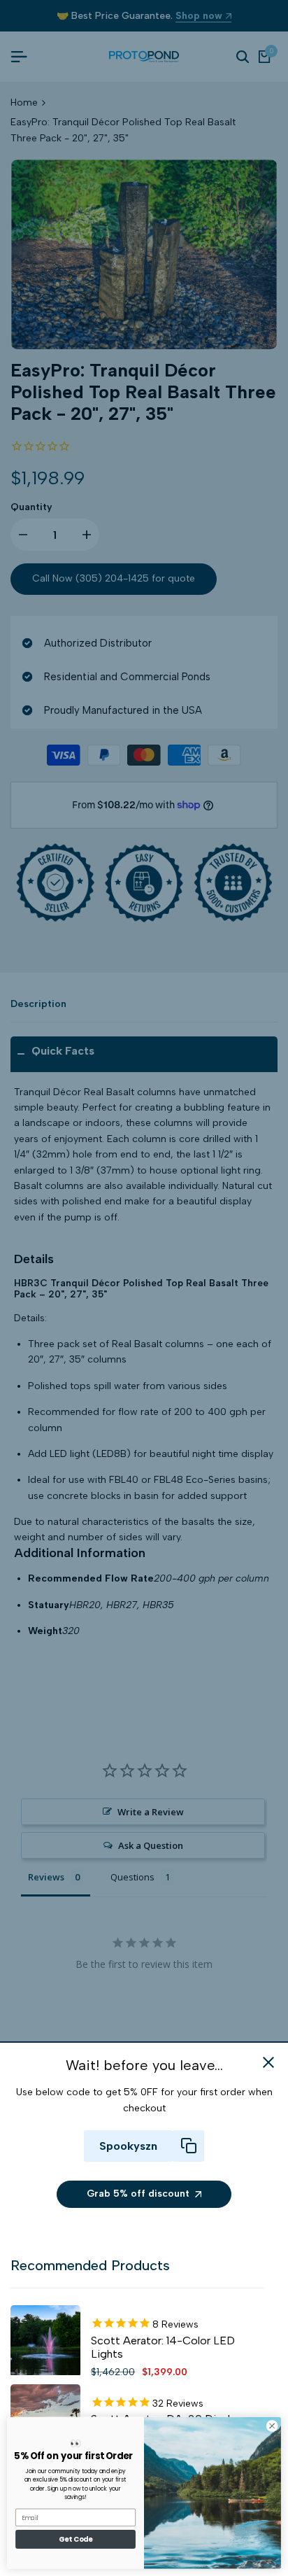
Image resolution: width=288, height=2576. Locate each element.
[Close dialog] (272, 2426)
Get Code (75, 2540)
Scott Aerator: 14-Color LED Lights (163, 2347)
